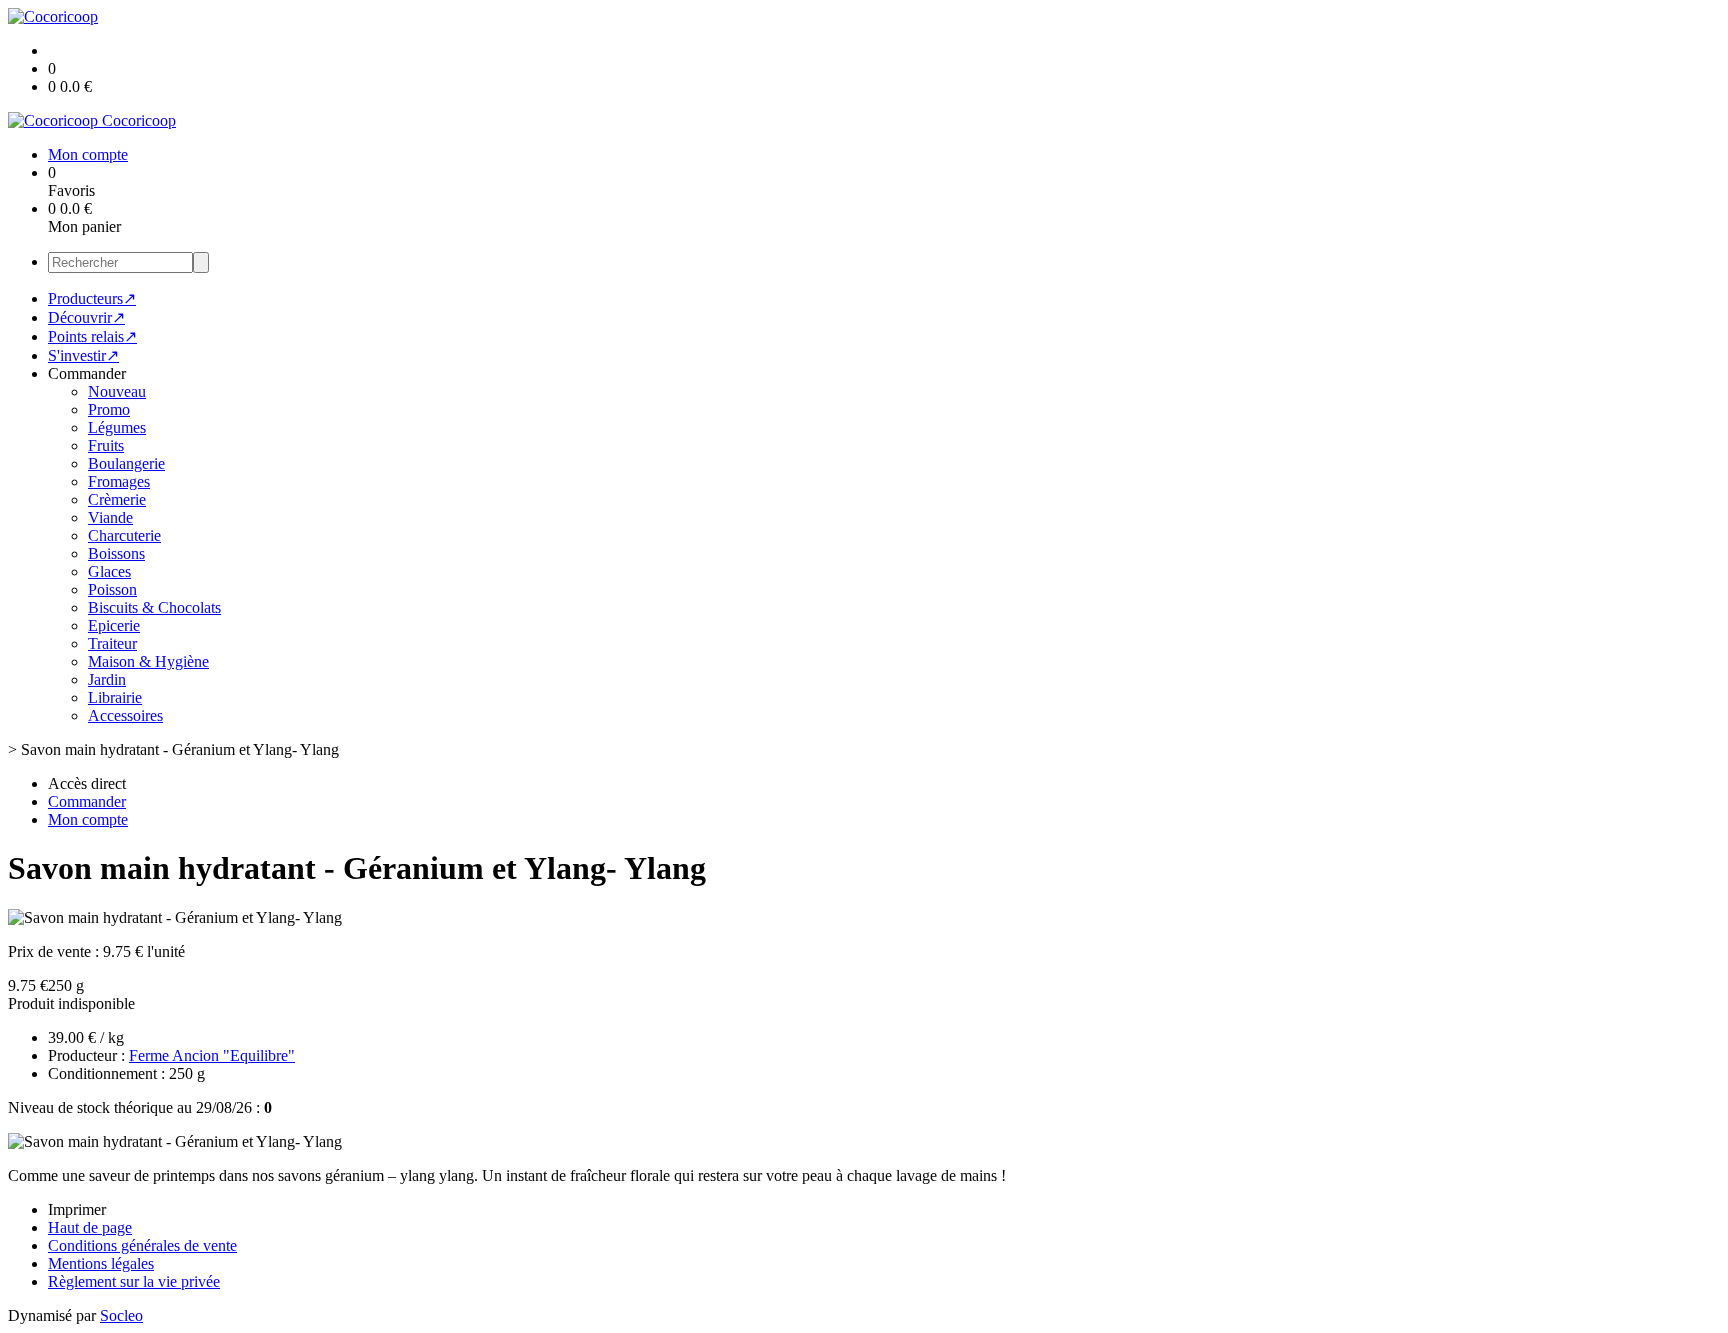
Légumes (117, 427)
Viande (110, 517)
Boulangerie (126, 463)
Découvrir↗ (86, 317)
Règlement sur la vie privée (134, 1281)
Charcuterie (124, 535)
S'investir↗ (83, 355)
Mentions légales (101, 1263)
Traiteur (112, 643)
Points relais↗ (92, 336)
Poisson (112, 589)
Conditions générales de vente (142, 1245)
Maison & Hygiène (148, 661)
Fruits (106, 445)
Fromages (119, 481)
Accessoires (125, 715)
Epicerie (114, 625)
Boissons (116, 553)
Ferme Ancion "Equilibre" (212, 1055)
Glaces (109, 571)
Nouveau (117, 391)
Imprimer (77, 1209)
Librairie (115, 697)
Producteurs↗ (92, 298)
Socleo (121, 1315)
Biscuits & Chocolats (154, 607)
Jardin (107, 679)
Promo (109, 409)
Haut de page (90, 1227)
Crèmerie (117, 499)
